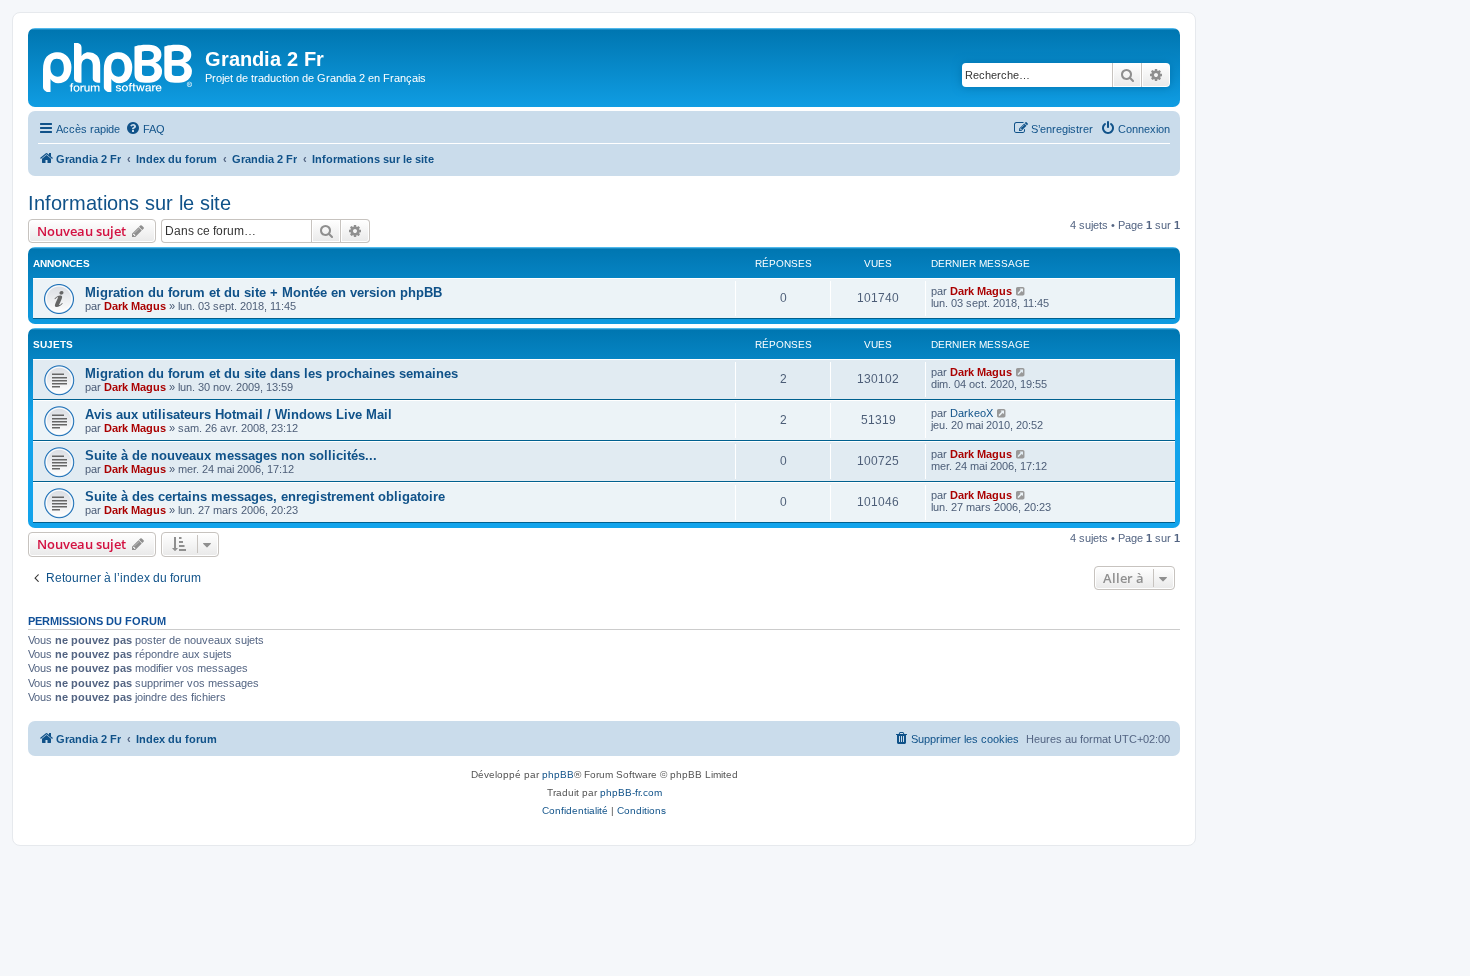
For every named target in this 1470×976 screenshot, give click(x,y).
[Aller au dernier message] (1021, 291)
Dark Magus (135, 306)
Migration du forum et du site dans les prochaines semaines (271, 373)
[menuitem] (145, 129)
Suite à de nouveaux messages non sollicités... (231, 455)
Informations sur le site (129, 203)
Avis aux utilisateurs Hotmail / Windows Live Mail (238, 414)
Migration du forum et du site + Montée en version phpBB (263, 292)
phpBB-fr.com (631, 792)
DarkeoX (971, 413)
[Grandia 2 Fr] (119, 65)
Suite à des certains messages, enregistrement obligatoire (265, 496)
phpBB (558, 774)
